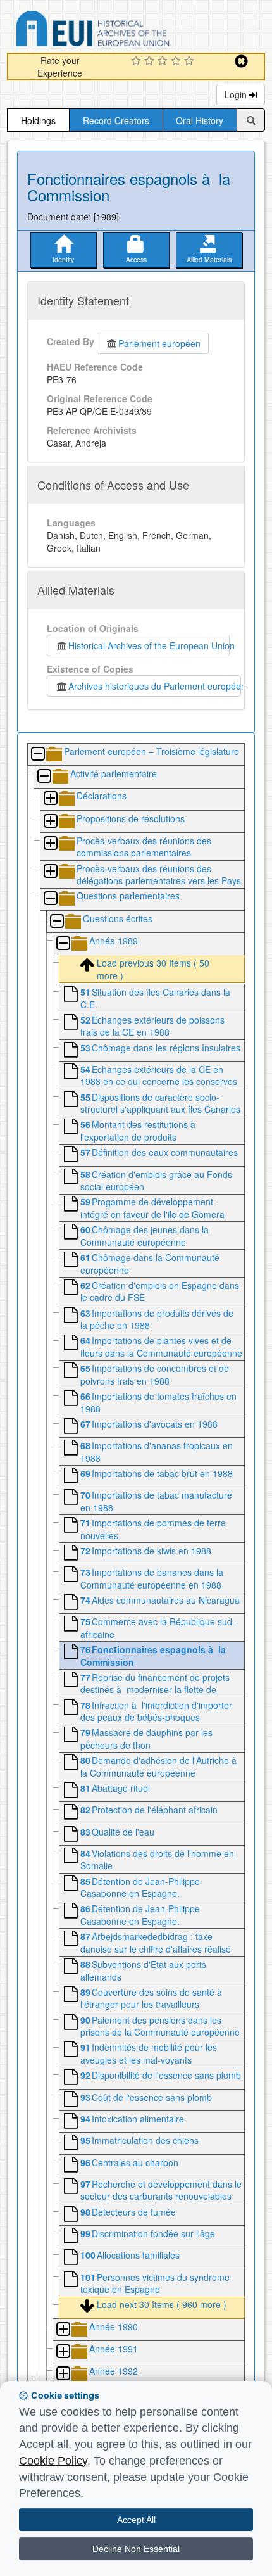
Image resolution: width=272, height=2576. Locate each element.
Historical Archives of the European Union (149, 645)
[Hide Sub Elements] (37, 755)
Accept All (136, 2520)
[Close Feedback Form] (241, 61)
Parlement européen (159, 343)
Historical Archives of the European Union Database (128, 31)
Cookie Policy (53, 2461)
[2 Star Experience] (151, 61)
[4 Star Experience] (177, 61)
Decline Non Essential (136, 2549)
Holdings (38, 120)
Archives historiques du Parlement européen (155, 686)
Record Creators (116, 120)
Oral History (200, 120)
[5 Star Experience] (191, 61)
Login (237, 94)
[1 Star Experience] (138, 61)
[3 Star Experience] (164, 61)
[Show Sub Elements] (50, 799)
